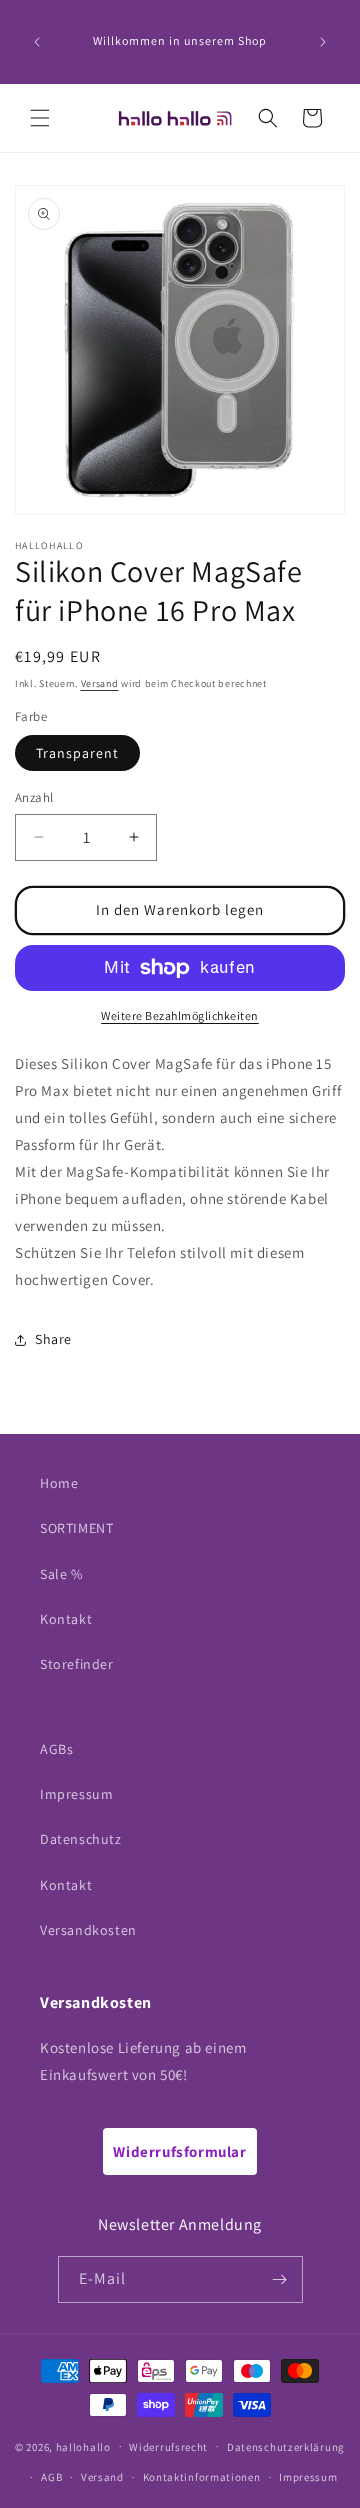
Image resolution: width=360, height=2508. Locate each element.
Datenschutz (81, 1839)
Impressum (76, 1794)
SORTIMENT (76, 1528)
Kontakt (66, 1619)
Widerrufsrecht (168, 2447)
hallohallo (83, 2446)
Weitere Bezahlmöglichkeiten (180, 1015)
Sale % (61, 1574)
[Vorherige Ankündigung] (37, 42)
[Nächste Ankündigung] (323, 42)
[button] (40, 118)
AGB (51, 2477)
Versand (100, 683)
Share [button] (53, 1339)
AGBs (56, 1749)
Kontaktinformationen (202, 2477)
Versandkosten (88, 1930)
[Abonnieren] (280, 2279)
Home (59, 1483)
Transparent (77, 753)
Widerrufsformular (179, 2151)
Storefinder (77, 1664)
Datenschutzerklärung (286, 2447)
